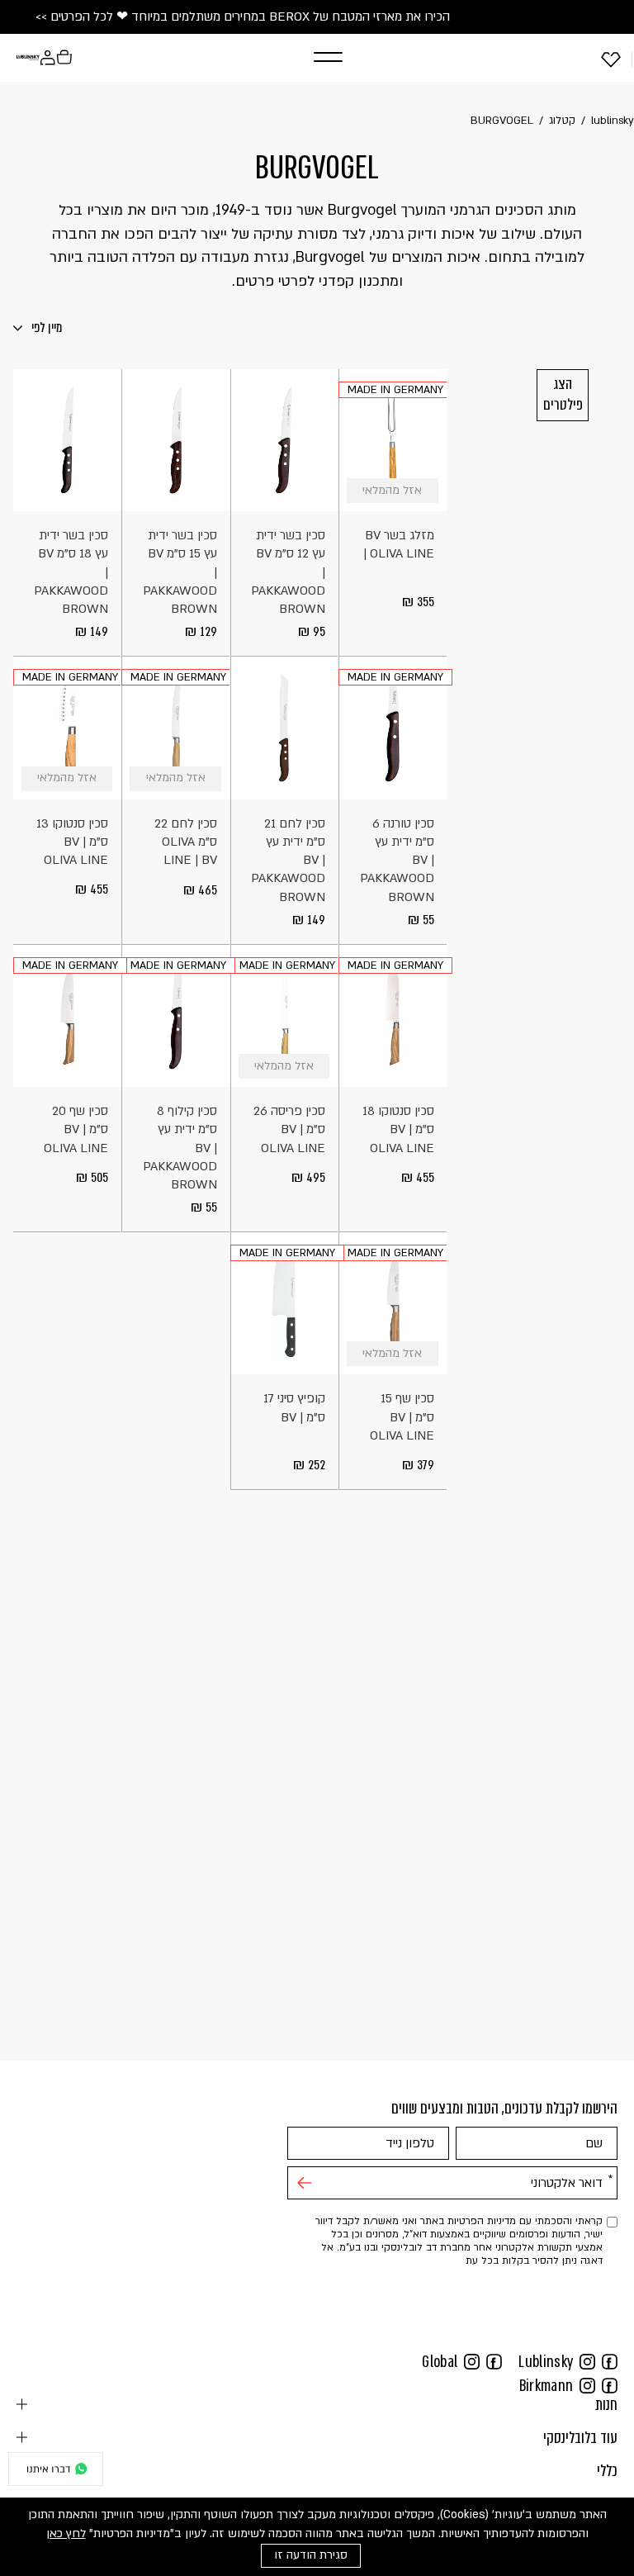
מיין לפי (45, 327)
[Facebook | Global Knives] (494, 2361)
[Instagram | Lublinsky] (587, 2361)
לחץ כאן (66, 2533)
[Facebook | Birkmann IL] (610, 2385)
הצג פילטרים (563, 394)
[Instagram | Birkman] (587, 2385)
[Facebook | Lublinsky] (610, 2361)
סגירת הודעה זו (311, 2555)
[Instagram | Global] (472, 2361)
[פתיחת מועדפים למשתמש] (611, 59)
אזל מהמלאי (426, 491)
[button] (310, 57)
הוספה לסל (317, 491)
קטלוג (562, 121)
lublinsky (613, 121)
